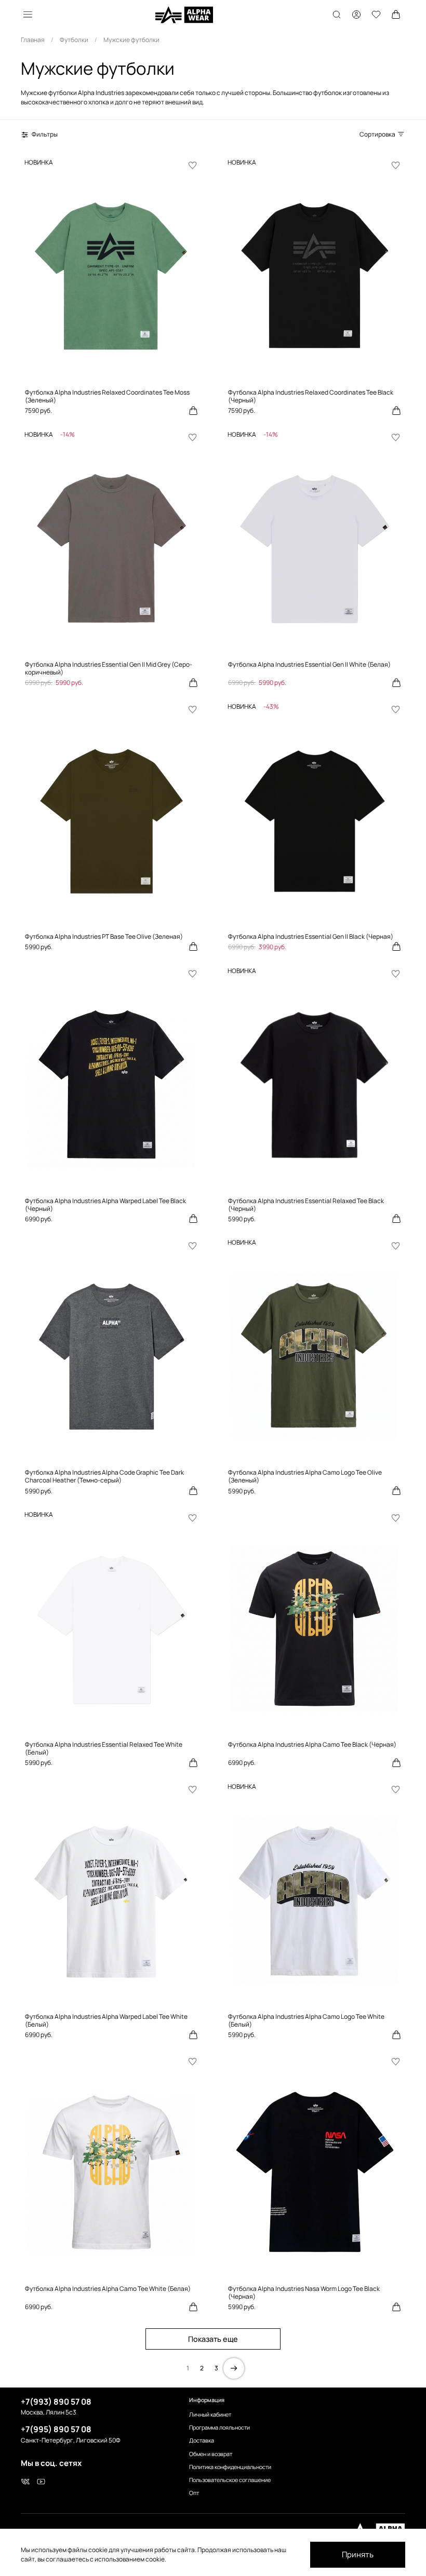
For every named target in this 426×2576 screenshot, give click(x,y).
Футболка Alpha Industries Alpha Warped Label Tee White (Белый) (106, 2020)
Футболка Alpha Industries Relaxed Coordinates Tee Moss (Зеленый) (107, 396)
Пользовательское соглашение (230, 2480)
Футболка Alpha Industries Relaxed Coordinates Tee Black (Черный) (311, 396)
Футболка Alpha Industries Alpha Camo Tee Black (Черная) (312, 1744)
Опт (194, 2493)
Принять (358, 2554)
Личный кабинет (210, 2414)
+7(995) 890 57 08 (56, 2429)
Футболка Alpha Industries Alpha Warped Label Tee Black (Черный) (105, 1205)
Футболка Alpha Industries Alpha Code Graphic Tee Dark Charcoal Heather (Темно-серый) (104, 1476)
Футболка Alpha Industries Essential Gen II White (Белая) (309, 664)
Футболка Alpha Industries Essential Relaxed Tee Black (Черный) (306, 1205)
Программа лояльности (219, 2427)
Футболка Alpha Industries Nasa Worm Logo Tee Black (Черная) (304, 2292)
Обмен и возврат (211, 2454)
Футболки (74, 40)
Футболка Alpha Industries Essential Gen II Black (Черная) (311, 936)
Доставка (202, 2440)
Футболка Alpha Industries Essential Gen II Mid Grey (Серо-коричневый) (109, 668)
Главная (33, 40)
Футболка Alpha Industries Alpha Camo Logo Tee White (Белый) (306, 2020)
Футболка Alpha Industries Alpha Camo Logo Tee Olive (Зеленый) (305, 1476)
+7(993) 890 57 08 (56, 2402)
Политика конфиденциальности (230, 2467)
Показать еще (213, 2339)
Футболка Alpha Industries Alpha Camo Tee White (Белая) (108, 2289)
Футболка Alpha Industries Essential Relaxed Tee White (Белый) (104, 1748)
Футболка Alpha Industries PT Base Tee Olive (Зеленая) (104, 936)
